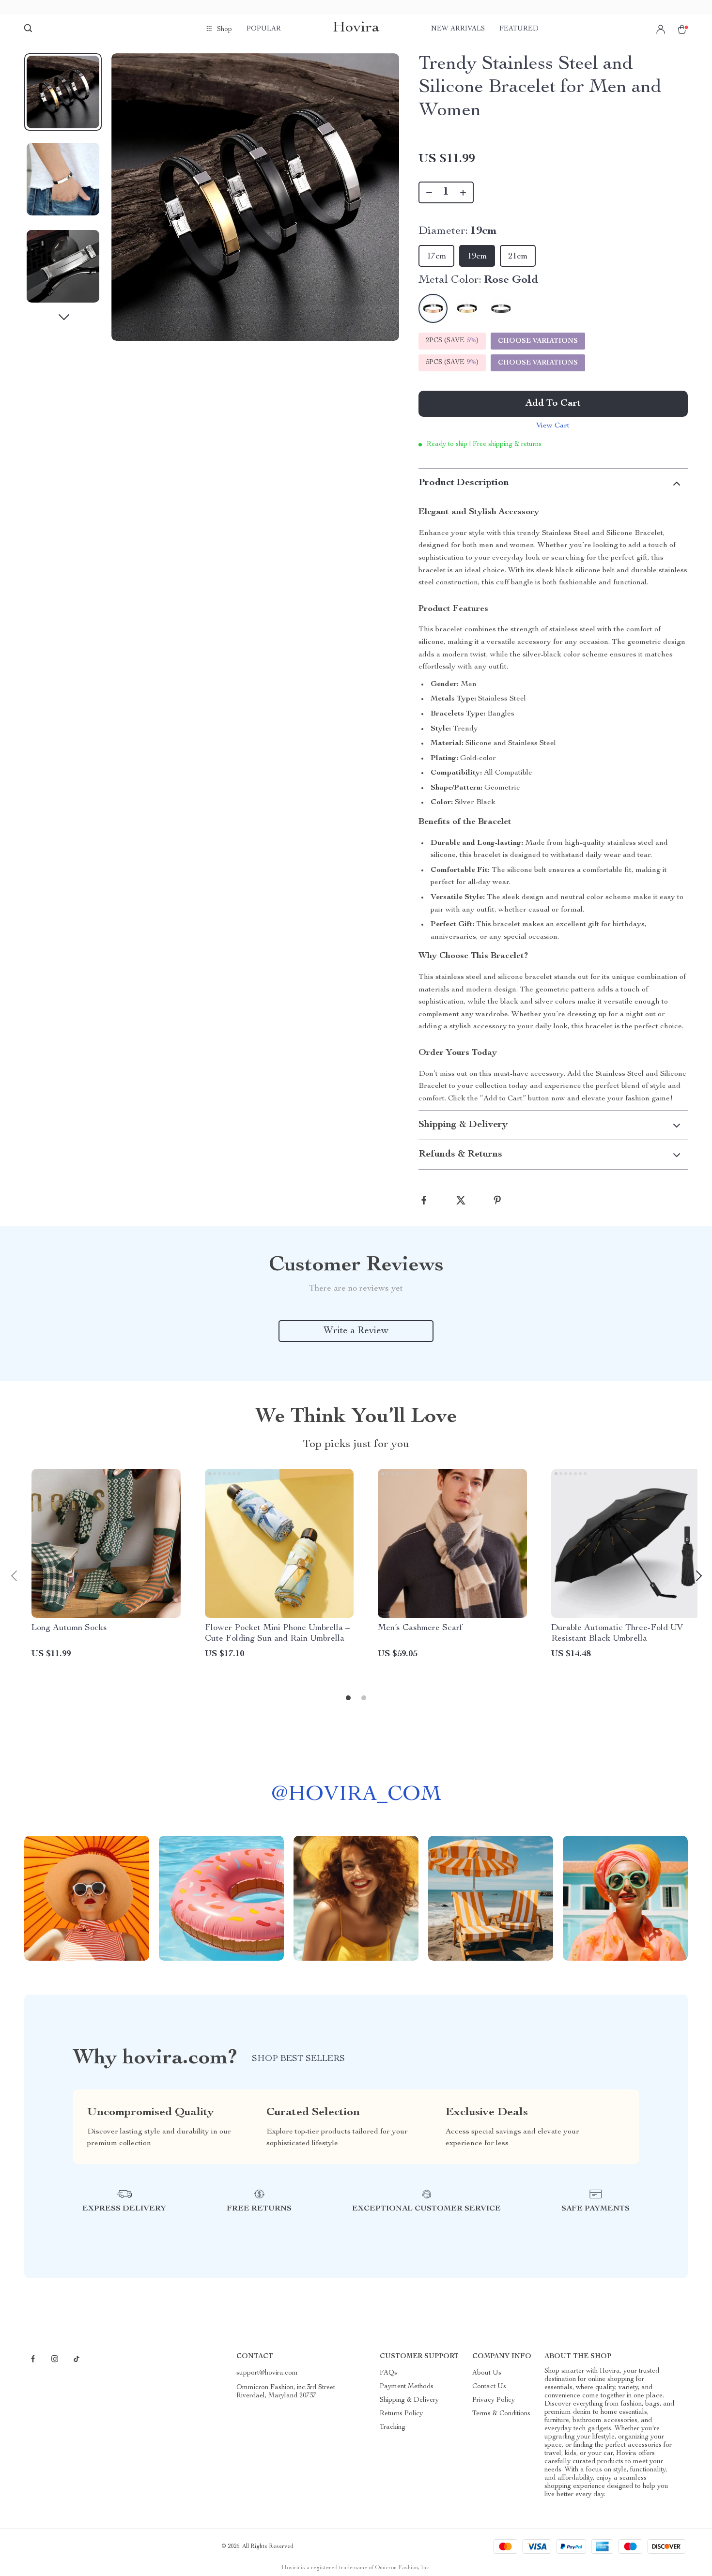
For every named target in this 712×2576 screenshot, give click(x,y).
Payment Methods (407, 2387)
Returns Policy (401, 2414)
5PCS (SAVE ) (452, 363)
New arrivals (458, 29)
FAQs (388, 2373)
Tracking (393, 2427)
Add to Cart (553, 404)
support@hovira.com (267, 2373)
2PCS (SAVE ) (452, 341)
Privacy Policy (494, 2400)
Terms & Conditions (501, 2414)
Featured (519, 29)
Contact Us (489, 2387)
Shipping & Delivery (409, 2400)
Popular (264, 29)
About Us (487, 2373)
